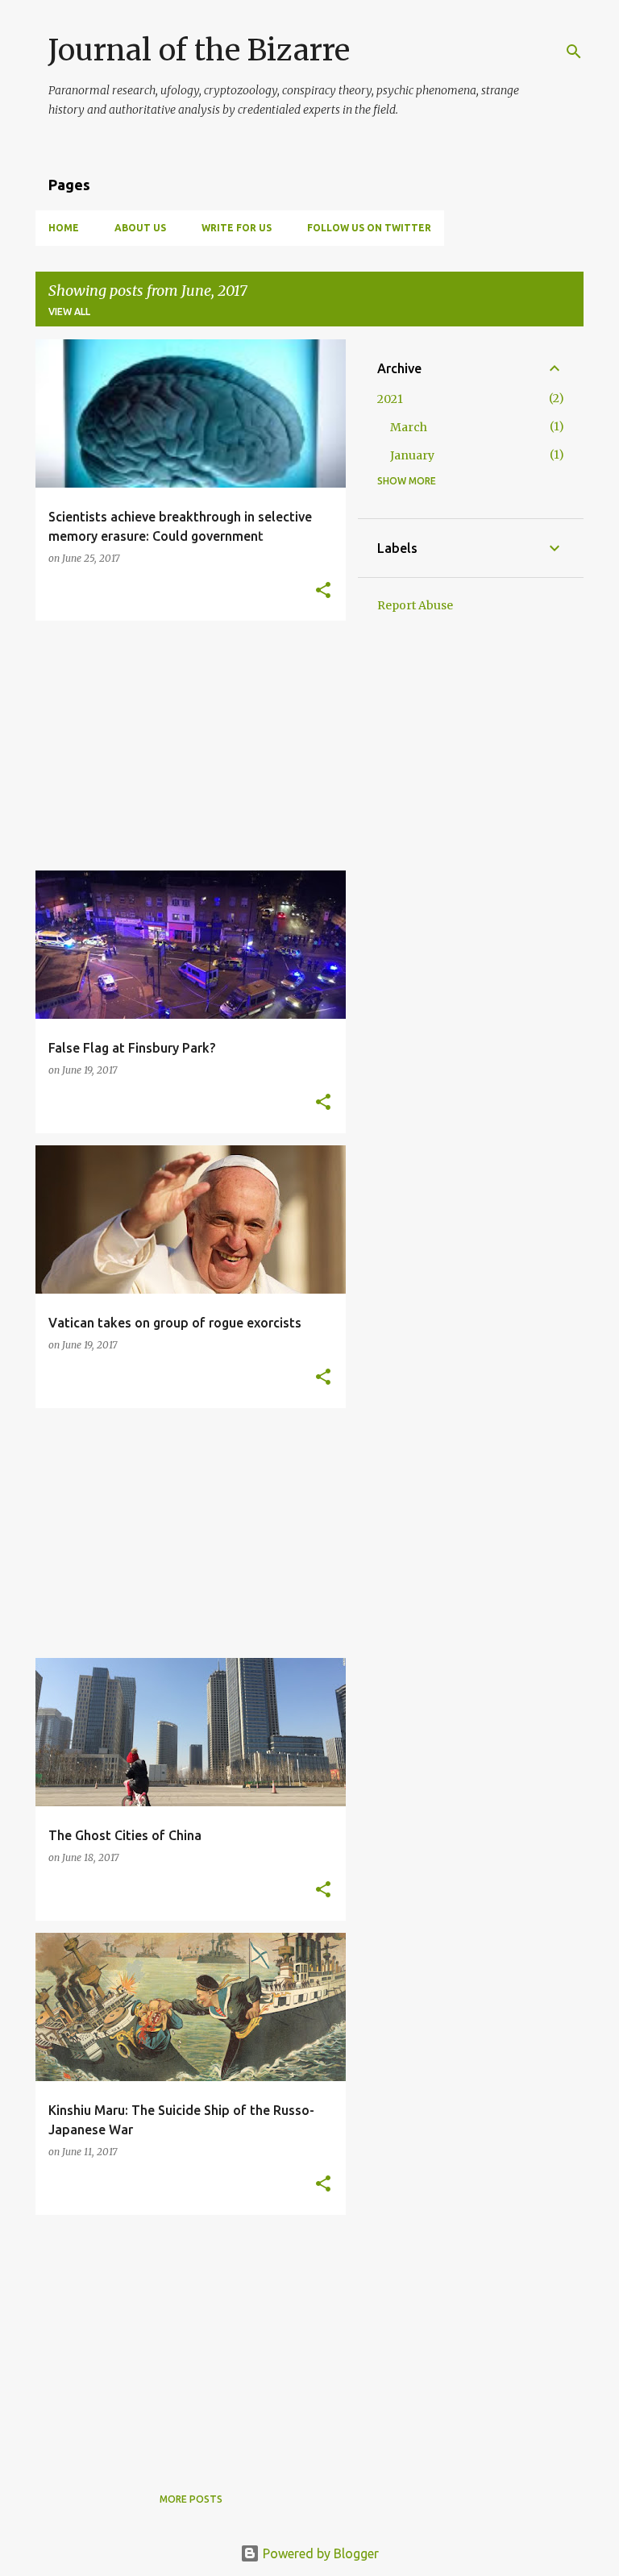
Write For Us (237, 228)
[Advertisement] (185, 746)
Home (64, 228)
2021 (390, 399)
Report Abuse (415, 605)
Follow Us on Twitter (369, 228)
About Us (140, 228)
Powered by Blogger (319, 2553)
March (409, 427)
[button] (323, 591)
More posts (191, 2499)
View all (69, 312)
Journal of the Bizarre (199, 50)
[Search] (574, 52)
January (412, 455)
